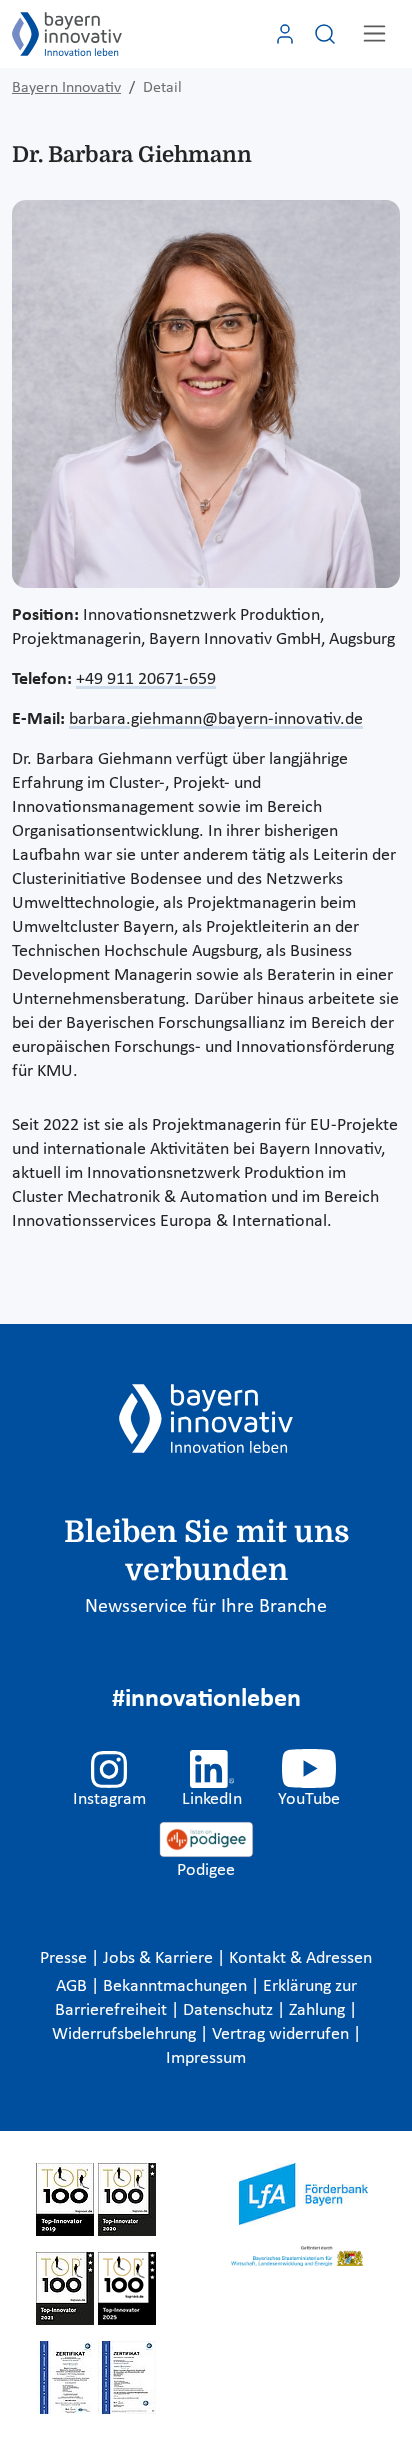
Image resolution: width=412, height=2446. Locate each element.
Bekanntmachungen (177, 1986)
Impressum (206, 2058)
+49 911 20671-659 (146, 679)
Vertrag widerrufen (282, 2034)
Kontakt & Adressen (300, 1958)
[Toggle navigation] (374, 33)
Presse (65, 1958)
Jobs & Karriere (160, 1958)
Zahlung (319, 2010)
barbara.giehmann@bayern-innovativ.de (216, 719)
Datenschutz (230, 2010)
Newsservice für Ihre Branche (206, 1607)
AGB (73, 1986)
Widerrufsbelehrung (126, 2034)
